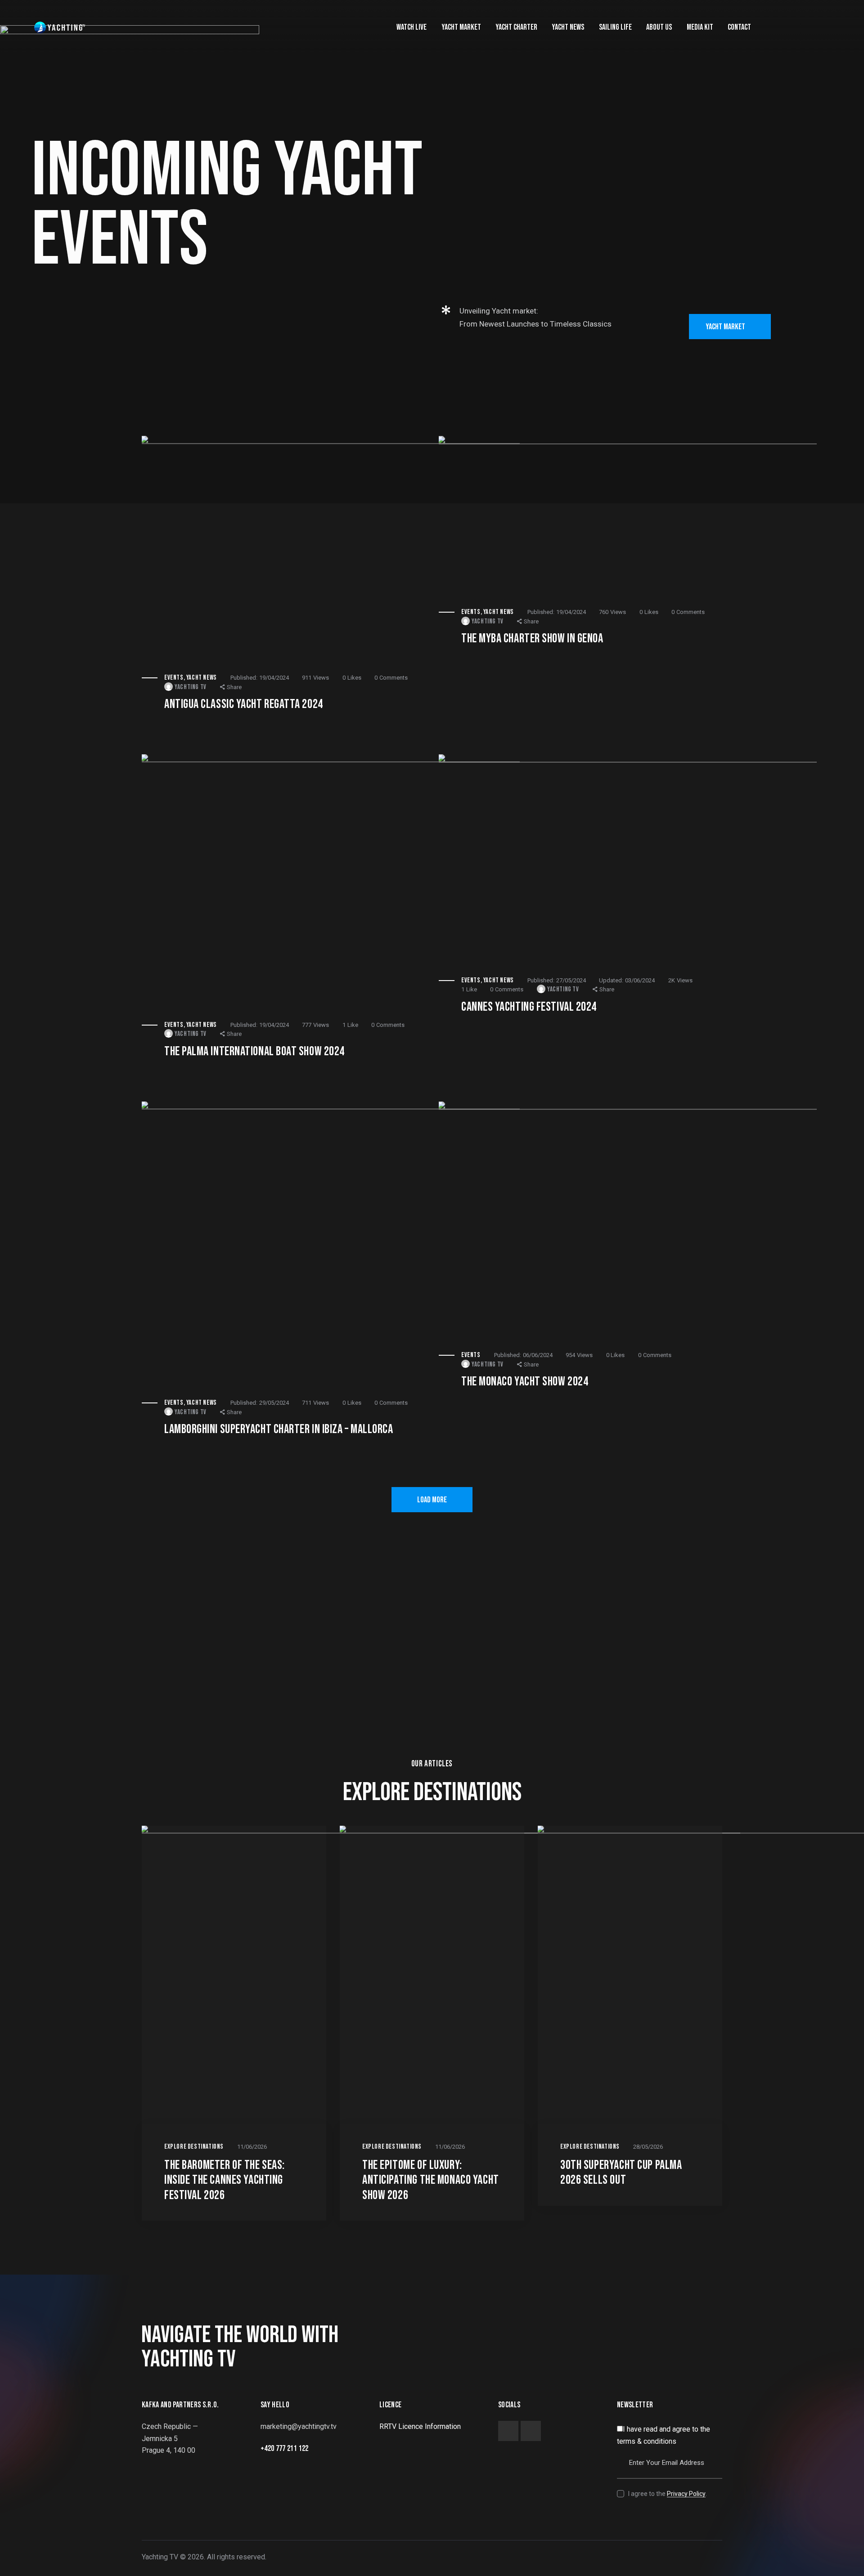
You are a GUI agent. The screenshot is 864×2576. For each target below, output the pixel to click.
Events (174, 678)
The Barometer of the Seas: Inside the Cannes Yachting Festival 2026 (225, 2180)
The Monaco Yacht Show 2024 (525, 1382)
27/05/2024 (557, 980)
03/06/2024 (627, 980)
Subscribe (715, 2439)
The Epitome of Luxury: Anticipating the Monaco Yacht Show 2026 (431, 2180)
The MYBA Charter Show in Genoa (532, 638)
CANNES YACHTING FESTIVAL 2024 (529, 1007)
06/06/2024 (523, 1355)
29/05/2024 (260, 1403)
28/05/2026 (648, 2147)
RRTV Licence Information (420, 2426)
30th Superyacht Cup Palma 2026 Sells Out (621, 2173)
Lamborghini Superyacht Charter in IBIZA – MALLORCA (279, 1429)
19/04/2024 (260, 678)
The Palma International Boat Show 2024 (254, 1051)
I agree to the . (668, 2494)
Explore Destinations (194, 2147)
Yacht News (202, 678)
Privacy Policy (686, 2494)
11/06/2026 (252, 2147)
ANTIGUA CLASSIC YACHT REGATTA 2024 (244, 704)
